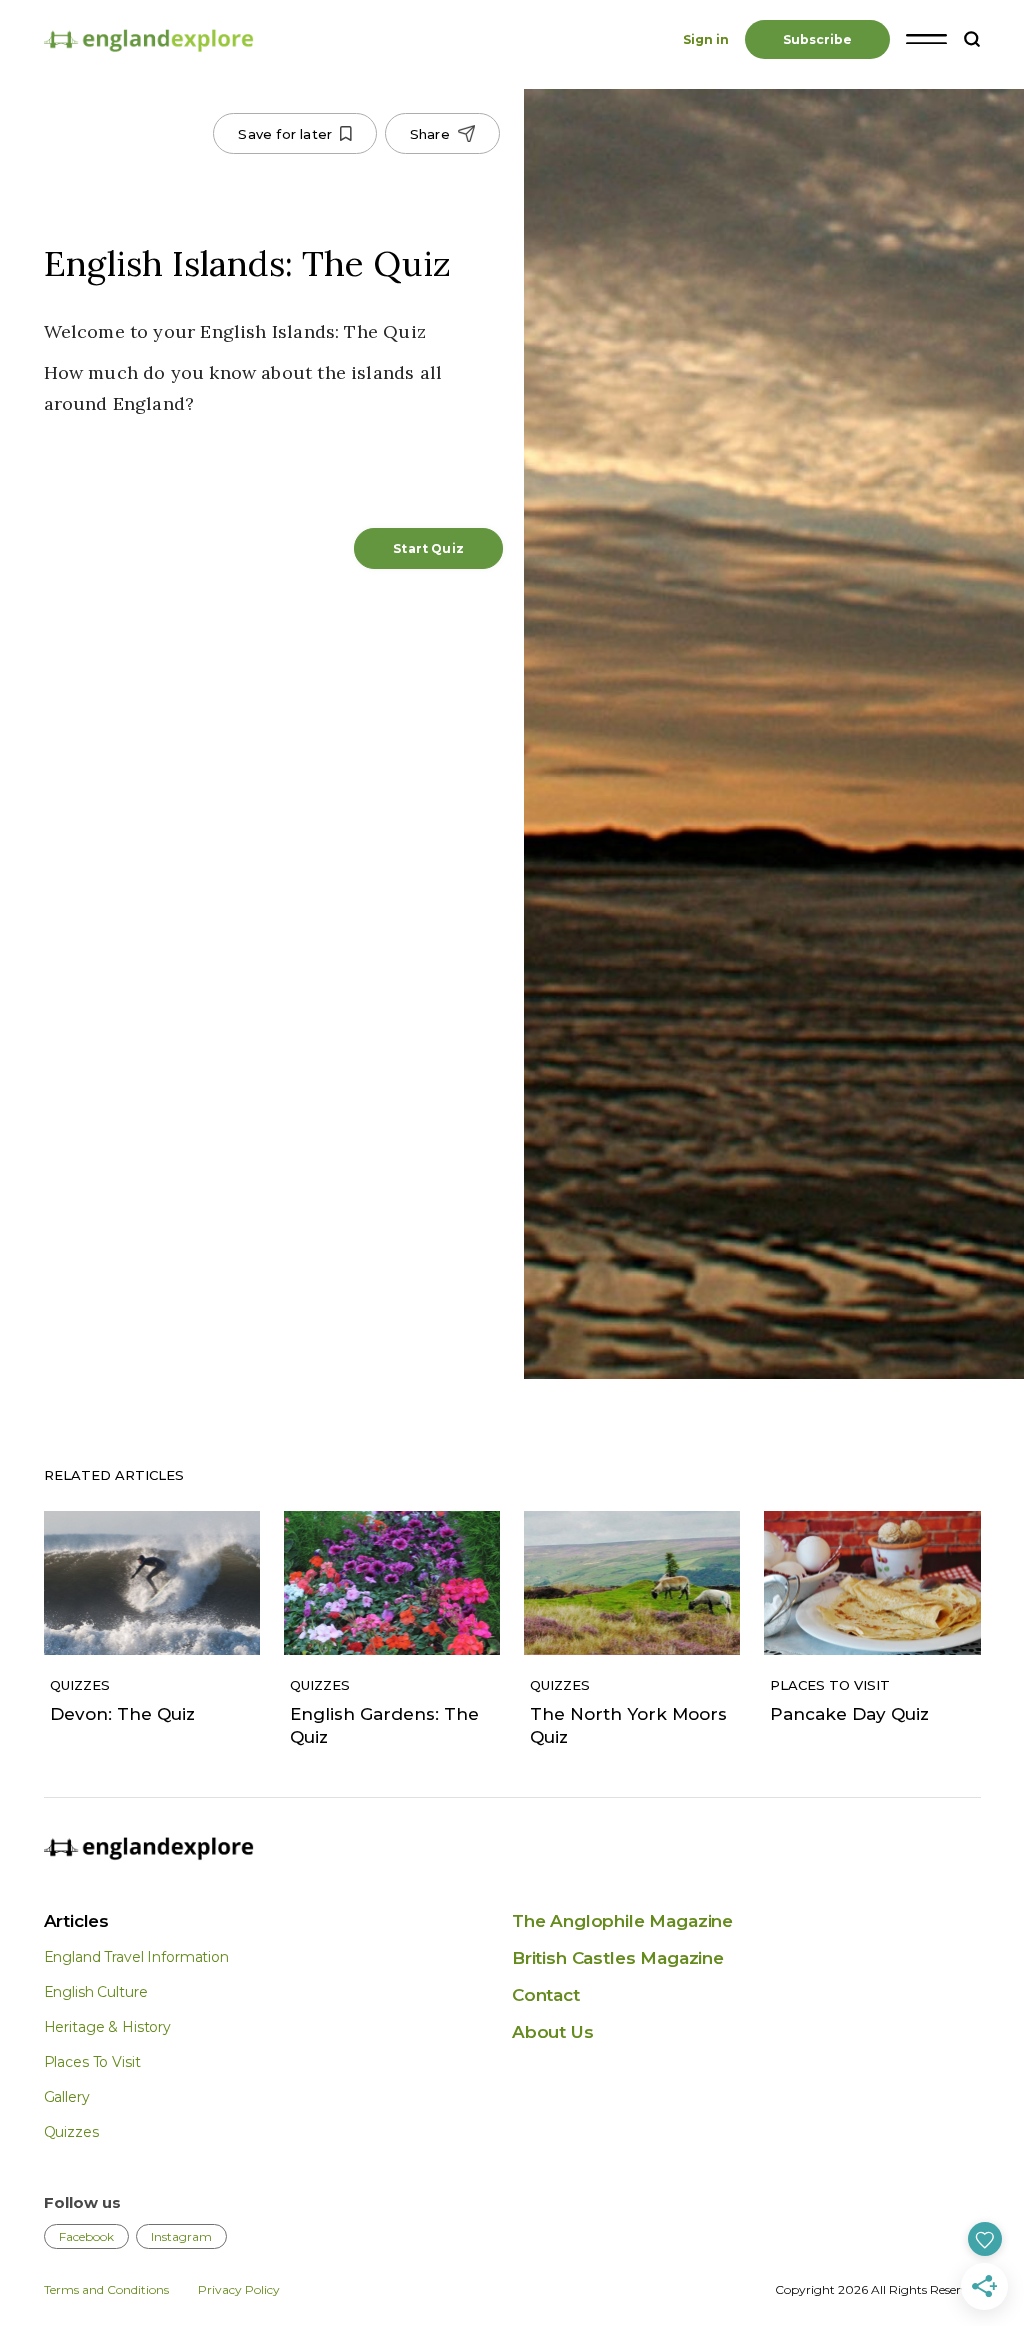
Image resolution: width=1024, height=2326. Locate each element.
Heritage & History (107, 2027)
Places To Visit (92, 2062)
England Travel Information (136, 1957)
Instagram (181, 2236)
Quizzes (71, 2132)
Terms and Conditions (106, 2289)
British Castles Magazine (618, 1958)
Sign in (706, 39)
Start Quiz (428, 548)
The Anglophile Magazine (622, 1921)
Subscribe (817, 39)
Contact (546, 1995)
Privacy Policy (239, 2289)
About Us (553, 2032)
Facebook (86, 2236)
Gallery (67, 2097)
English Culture (96, 1992)
